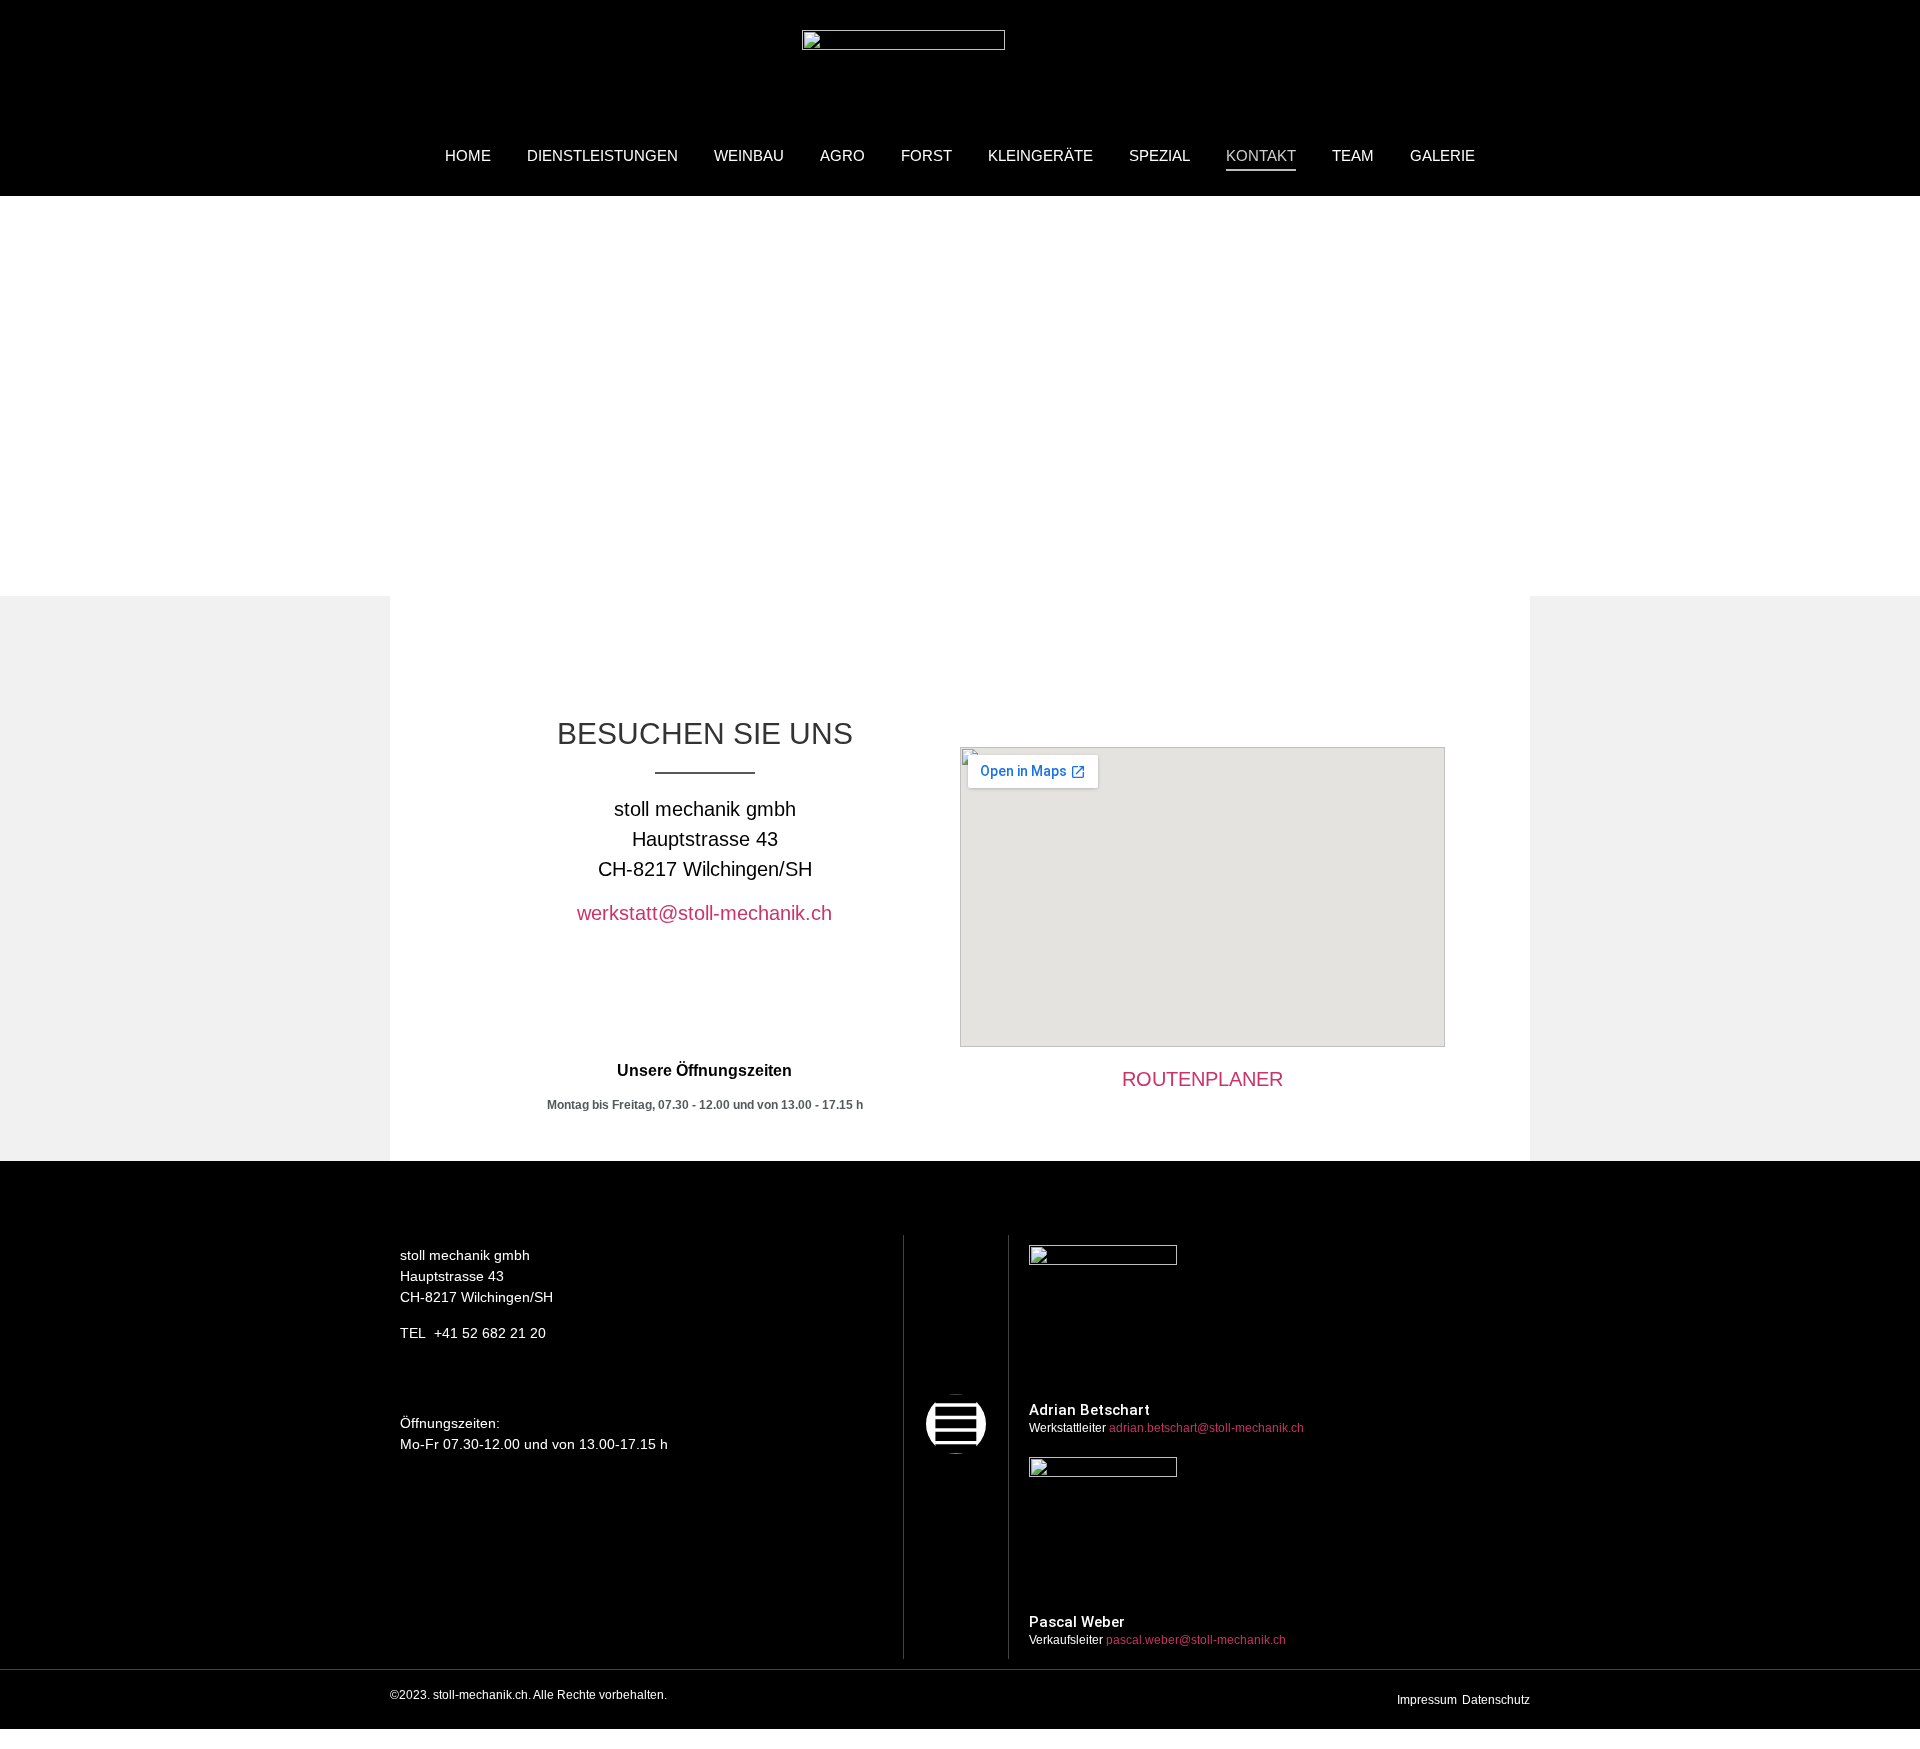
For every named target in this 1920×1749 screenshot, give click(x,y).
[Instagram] (956, 1424)
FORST (926, 155)
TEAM (1353, 155)
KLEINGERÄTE (1040, 155)
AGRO (842, 155)
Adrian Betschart (1089, 1410)
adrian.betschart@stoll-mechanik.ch (1206, 1428)
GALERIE (1442, 155)
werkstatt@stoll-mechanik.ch (704, 913)
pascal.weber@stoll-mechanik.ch (1196, 1640)
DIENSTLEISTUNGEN (602, 155)
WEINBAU (749, 155)
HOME (468, 155)
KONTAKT (1261, 155)
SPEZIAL (1159, 155)
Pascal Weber (1077, 1622)
